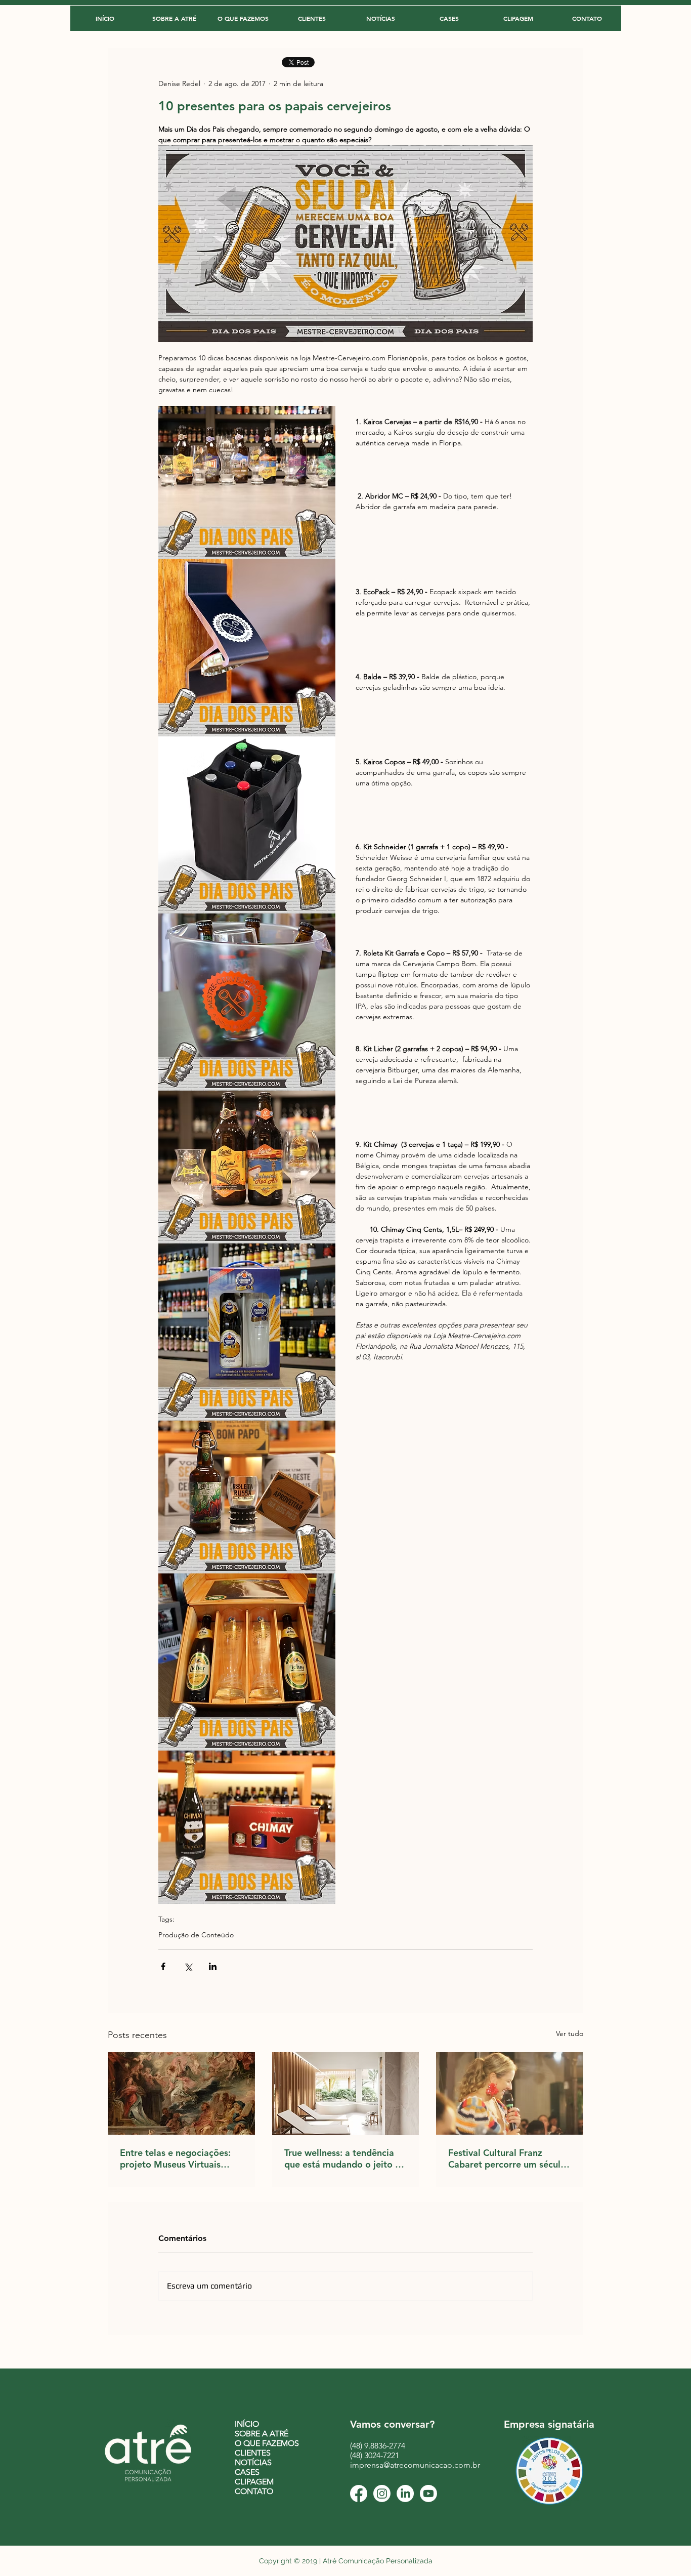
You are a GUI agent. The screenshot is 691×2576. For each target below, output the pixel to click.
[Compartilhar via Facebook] (163, 1966)
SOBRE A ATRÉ (262, 2434)
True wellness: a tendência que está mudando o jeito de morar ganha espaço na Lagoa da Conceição (345, 2158)
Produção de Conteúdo (196, 1935)
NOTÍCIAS (253, 2462)
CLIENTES (253, 2453)
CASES (247, 2472)
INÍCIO (247, 2424)
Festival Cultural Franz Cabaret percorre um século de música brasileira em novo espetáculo (507, 2158)
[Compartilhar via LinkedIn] (213, 1966)
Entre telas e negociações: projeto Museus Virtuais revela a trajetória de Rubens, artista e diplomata (178, 2158)
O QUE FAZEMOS (267, 2443)
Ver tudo (570, 2033)
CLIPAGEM (254, 2482)
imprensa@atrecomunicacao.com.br (415, 2465)
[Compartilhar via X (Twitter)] (188, 1966)
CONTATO (254, 2491)
